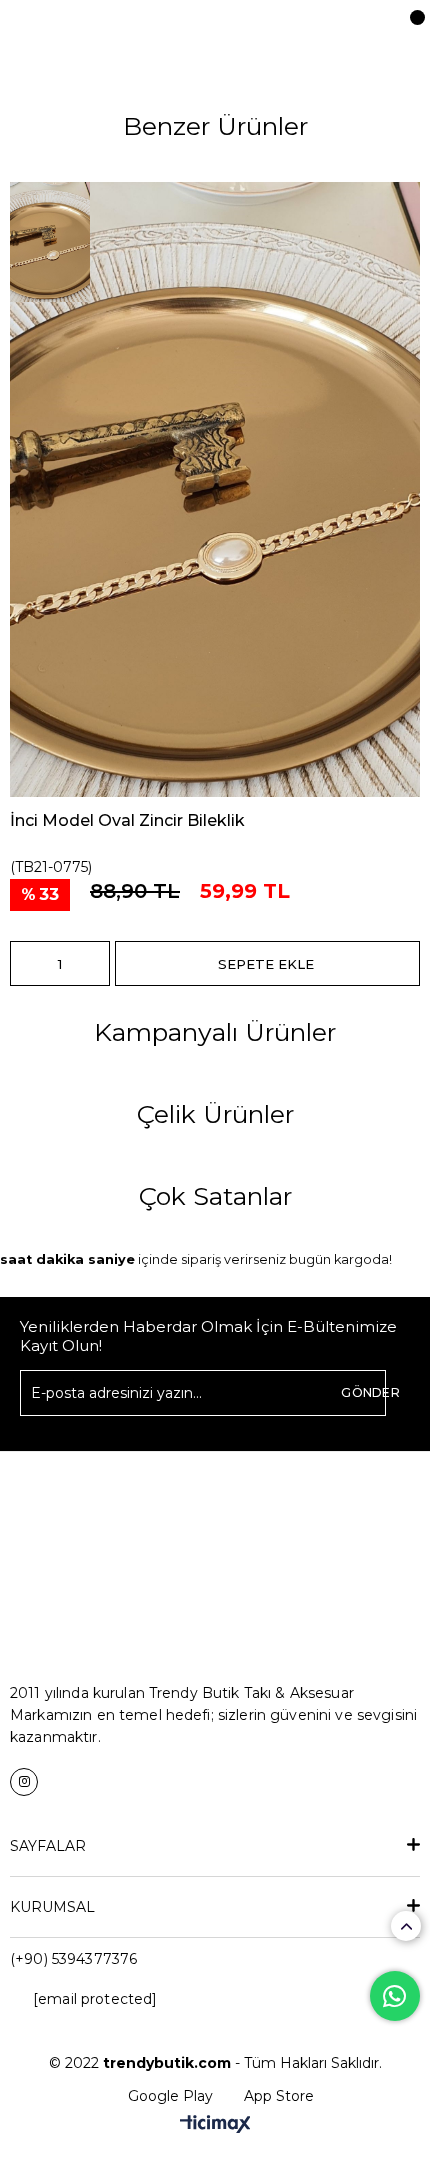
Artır (95, 963)
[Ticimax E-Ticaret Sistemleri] (215, 2125)
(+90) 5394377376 (73, 1959)
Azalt (25, 963)
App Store (279, 2096)
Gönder (370, 1392)
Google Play (170, 2096)
